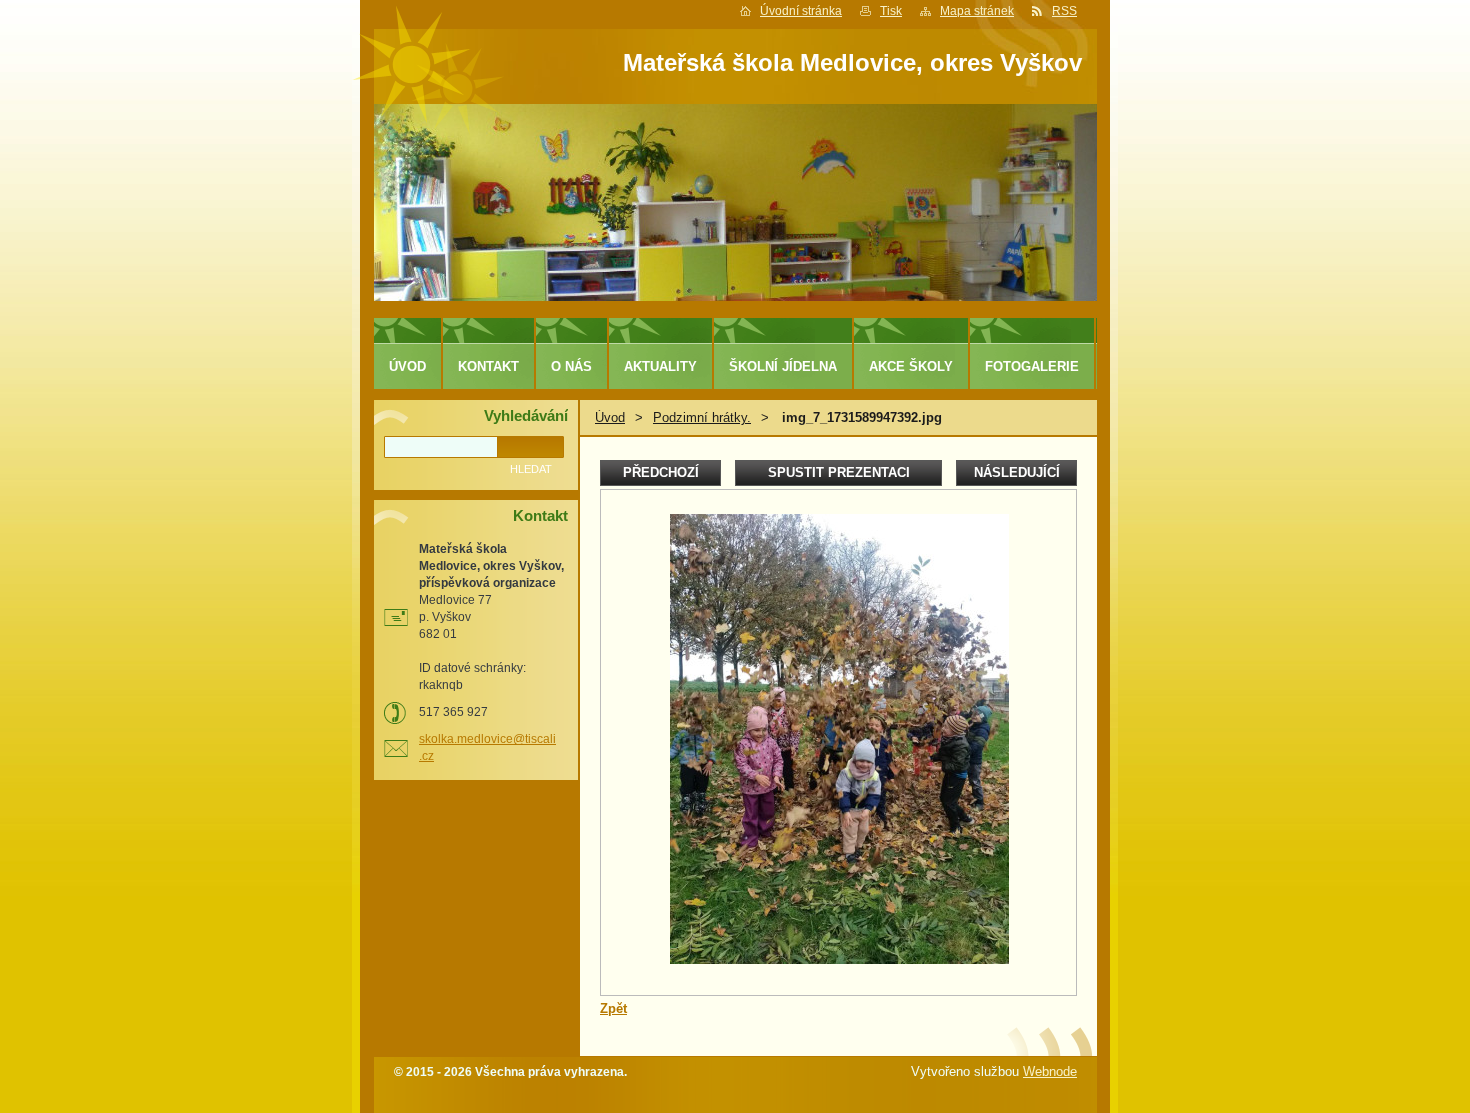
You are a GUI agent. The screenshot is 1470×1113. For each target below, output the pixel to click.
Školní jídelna (783, 366)
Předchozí (661, 472)
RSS (1064, 11)
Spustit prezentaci (839, 472)
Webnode (1050, 1071)
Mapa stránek (977, 11)
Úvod (610, 417)
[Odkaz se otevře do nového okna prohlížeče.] (839, 959)
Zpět (613, 1008)
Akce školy (911, 366)
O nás (571, 366)
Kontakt (488, 366)
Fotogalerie (1032, 366)
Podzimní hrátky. (702, 417)
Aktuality (660, 366)
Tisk (891, 11)
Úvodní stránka (801, 11)
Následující (1017, 472)
